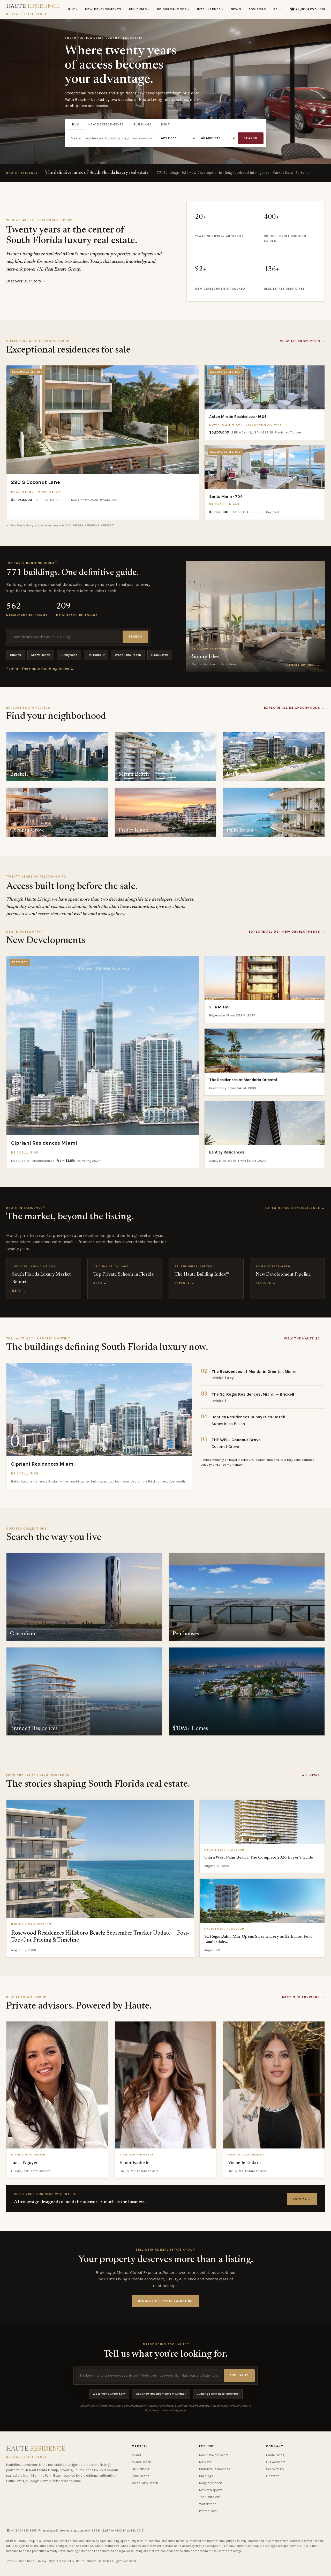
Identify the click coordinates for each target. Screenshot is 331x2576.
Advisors (257, 9)
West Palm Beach (128, 655)
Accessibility (65, 2561)
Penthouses (208, 2511)
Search (251, 138)
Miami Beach (41, 655)
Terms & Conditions (20, 2561)
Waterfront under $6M (109, 2394)
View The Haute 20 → (304, 1338)
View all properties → (302, 341)
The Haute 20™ (210, 2497)
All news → (313, 1775)
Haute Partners (86, 2561)
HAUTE (33, 10)
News (236, 9)
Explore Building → (303, 665)
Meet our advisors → (303, 1997)
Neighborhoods (173, 9)
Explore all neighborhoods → (294, 708)
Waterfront (207, 2504)
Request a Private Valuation (165, 2301)
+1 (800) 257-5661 (23, 2530)
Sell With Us (275, 2469)
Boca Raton (160, 655)
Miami (136, 2455)
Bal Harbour (96, 655)
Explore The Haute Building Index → (40, 669)
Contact (272, 2476)
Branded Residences (215, 2469)
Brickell (16, 655)
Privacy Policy (46, 2561)
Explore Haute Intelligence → (295, 1208)
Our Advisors (276, 2462)
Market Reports (211, 2490)
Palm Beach (141, 2476)
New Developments (103, 9)
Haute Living (275, 2455)
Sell (277, 9)
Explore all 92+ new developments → (287, 932)
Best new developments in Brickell (161, 2394)
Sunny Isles (69, 655)
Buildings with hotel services (218, 2394)
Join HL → (302, 2199)
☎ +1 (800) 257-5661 (307, 9)
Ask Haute (239, 2375)
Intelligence (210, 9)
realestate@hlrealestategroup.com (66, 2530)
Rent (165, 124)
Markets (205, 2462)
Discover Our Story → (26, 281)
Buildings (139, 9)
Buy (73, 9)
